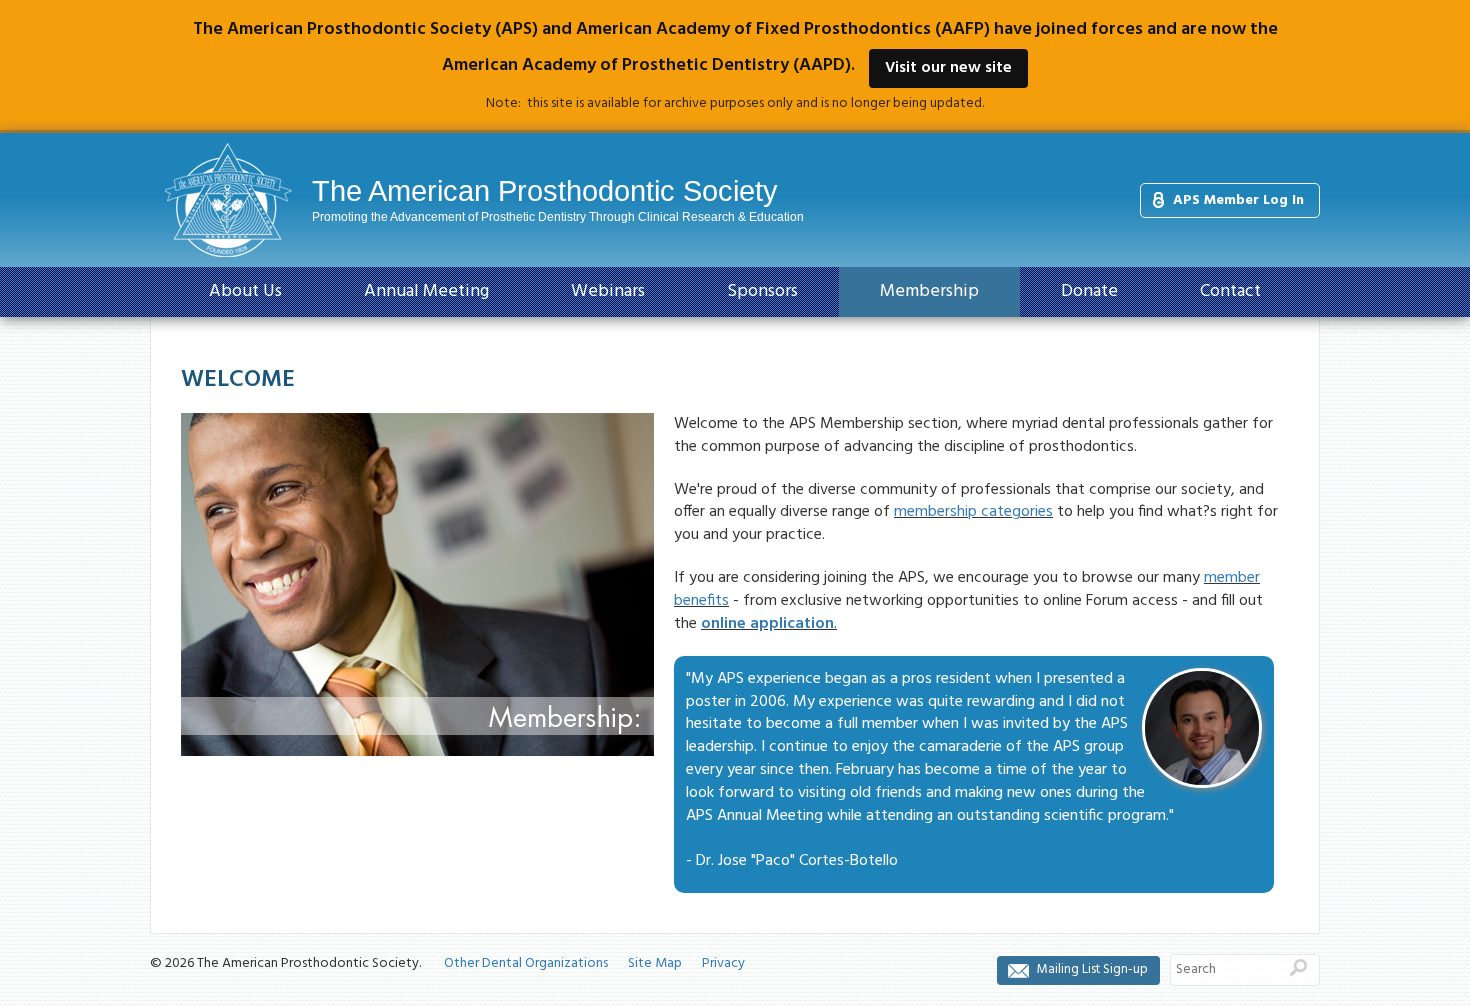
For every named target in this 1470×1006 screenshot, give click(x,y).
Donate (1089, 291)
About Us (245, 291)
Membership (929, 291)
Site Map (655, 963)
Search (1298, 967)
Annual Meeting (426, 291)
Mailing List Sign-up (1092, 969)
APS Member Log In (1238, 200)
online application (767, 624)
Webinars (608, 291)
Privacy (723, 963)
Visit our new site (948, 68)
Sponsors (762, 291)
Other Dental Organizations (526, 963)
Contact (1230, 291)
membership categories (973, 512)
